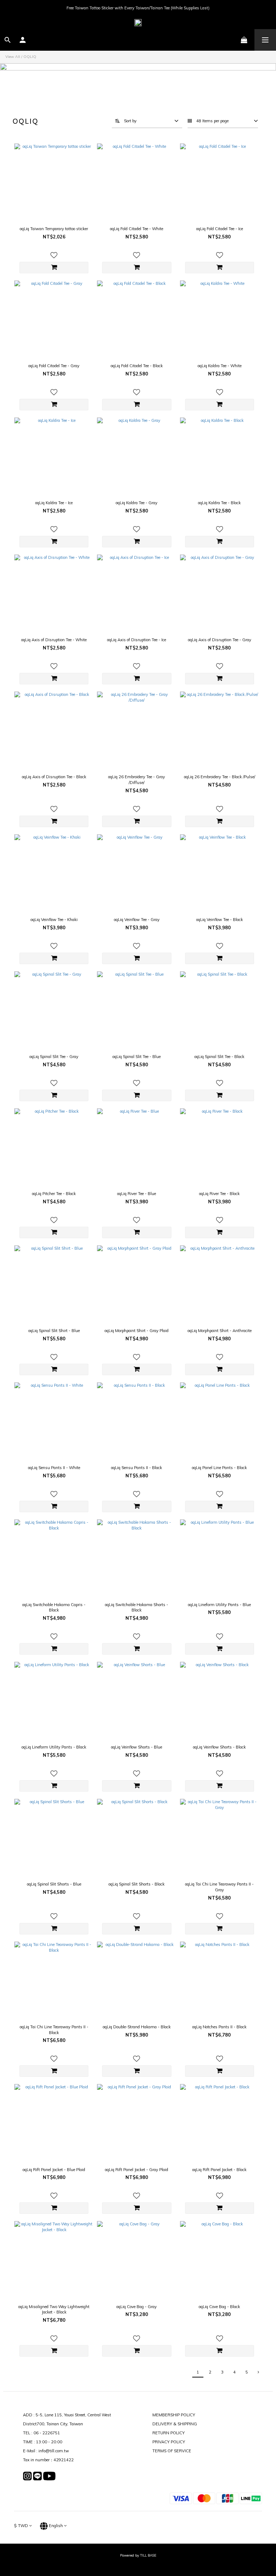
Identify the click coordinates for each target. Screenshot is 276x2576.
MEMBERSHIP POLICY (174, 2415)
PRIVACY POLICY (169, 2442)
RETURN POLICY (169, 2433)
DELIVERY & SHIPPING (175, 2424)
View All (13, 57)
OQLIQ (30, 57)
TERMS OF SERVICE (172, 2451)
